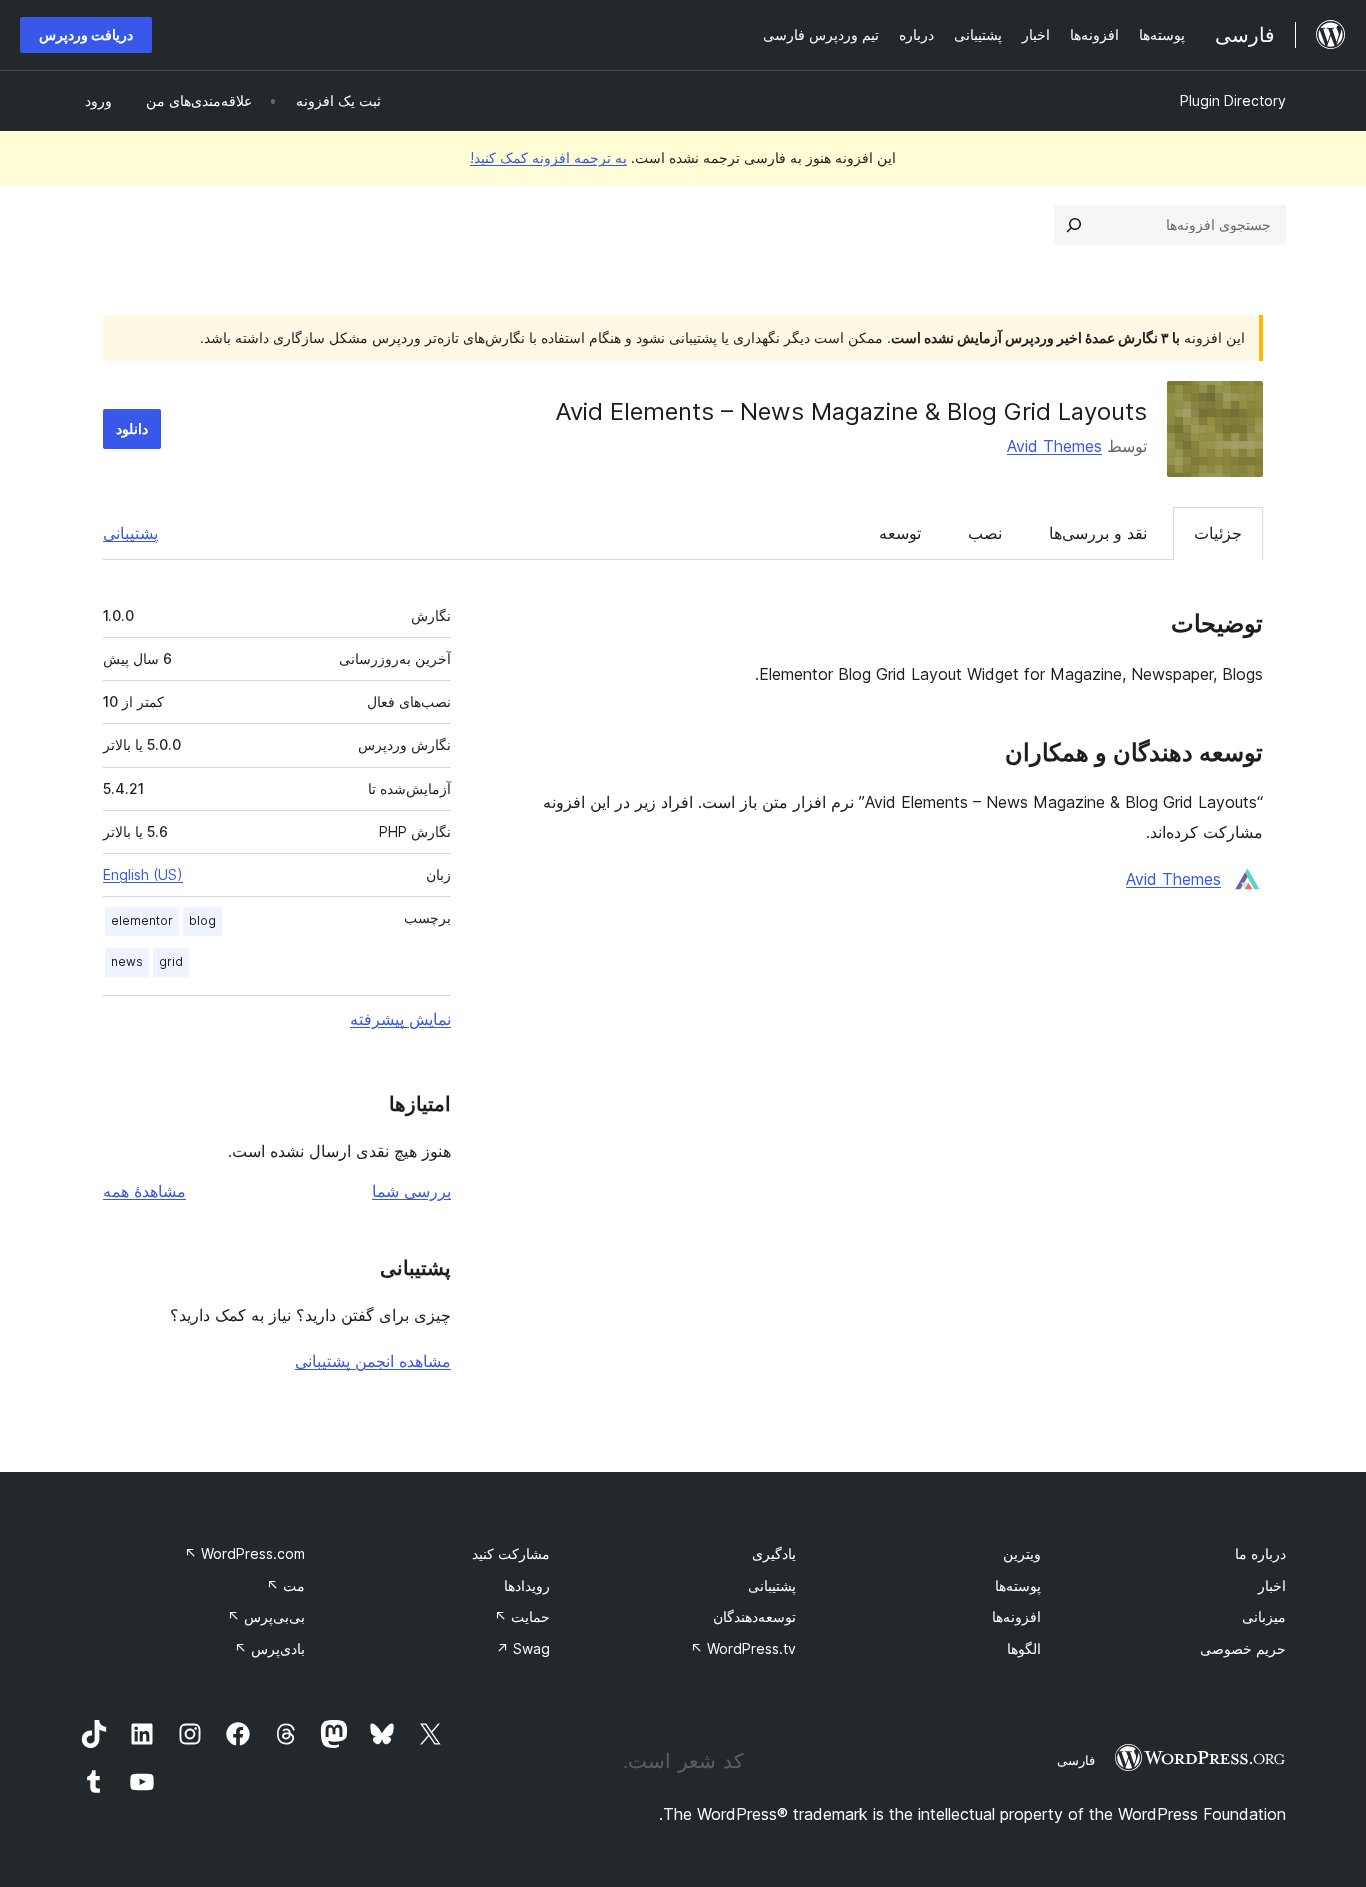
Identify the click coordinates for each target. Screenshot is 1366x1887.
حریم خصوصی (1243, 1648)
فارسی (1076, 1760)
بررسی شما (411, 1191)
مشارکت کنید (511, 1553)
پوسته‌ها (1018, 1585)
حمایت (522, 1616)
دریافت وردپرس (86, 34)
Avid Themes (1054, 446)
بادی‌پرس (269, 1648)
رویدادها (527, 1585)
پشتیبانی (130, 533)
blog (202, 920)
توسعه (900, 533)
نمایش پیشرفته (400, 1019)
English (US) (143, 874)
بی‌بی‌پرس (266, 1616)
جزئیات (1218, 533)
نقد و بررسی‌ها (1098, 533)
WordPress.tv (743, 1648)
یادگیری (774, 1553)
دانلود (132, 428)
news (127, 961)
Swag (523, 1648)
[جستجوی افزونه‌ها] (1074, 225)
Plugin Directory (1233, 100)
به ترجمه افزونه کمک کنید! (548, 157)
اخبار (1272, 1585)
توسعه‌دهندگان (754, 1616)
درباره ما (1260, 1553)
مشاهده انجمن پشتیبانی (373, 1361)
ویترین (1022, 1553)
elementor (142, 920)
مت (285, 1585)
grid (171, 961)
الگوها (1024, 1648)
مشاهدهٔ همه (144, 1191)
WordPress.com (244, 1553)
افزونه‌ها (1016, 1616)
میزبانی (1264, 1616)
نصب (985, 533)
